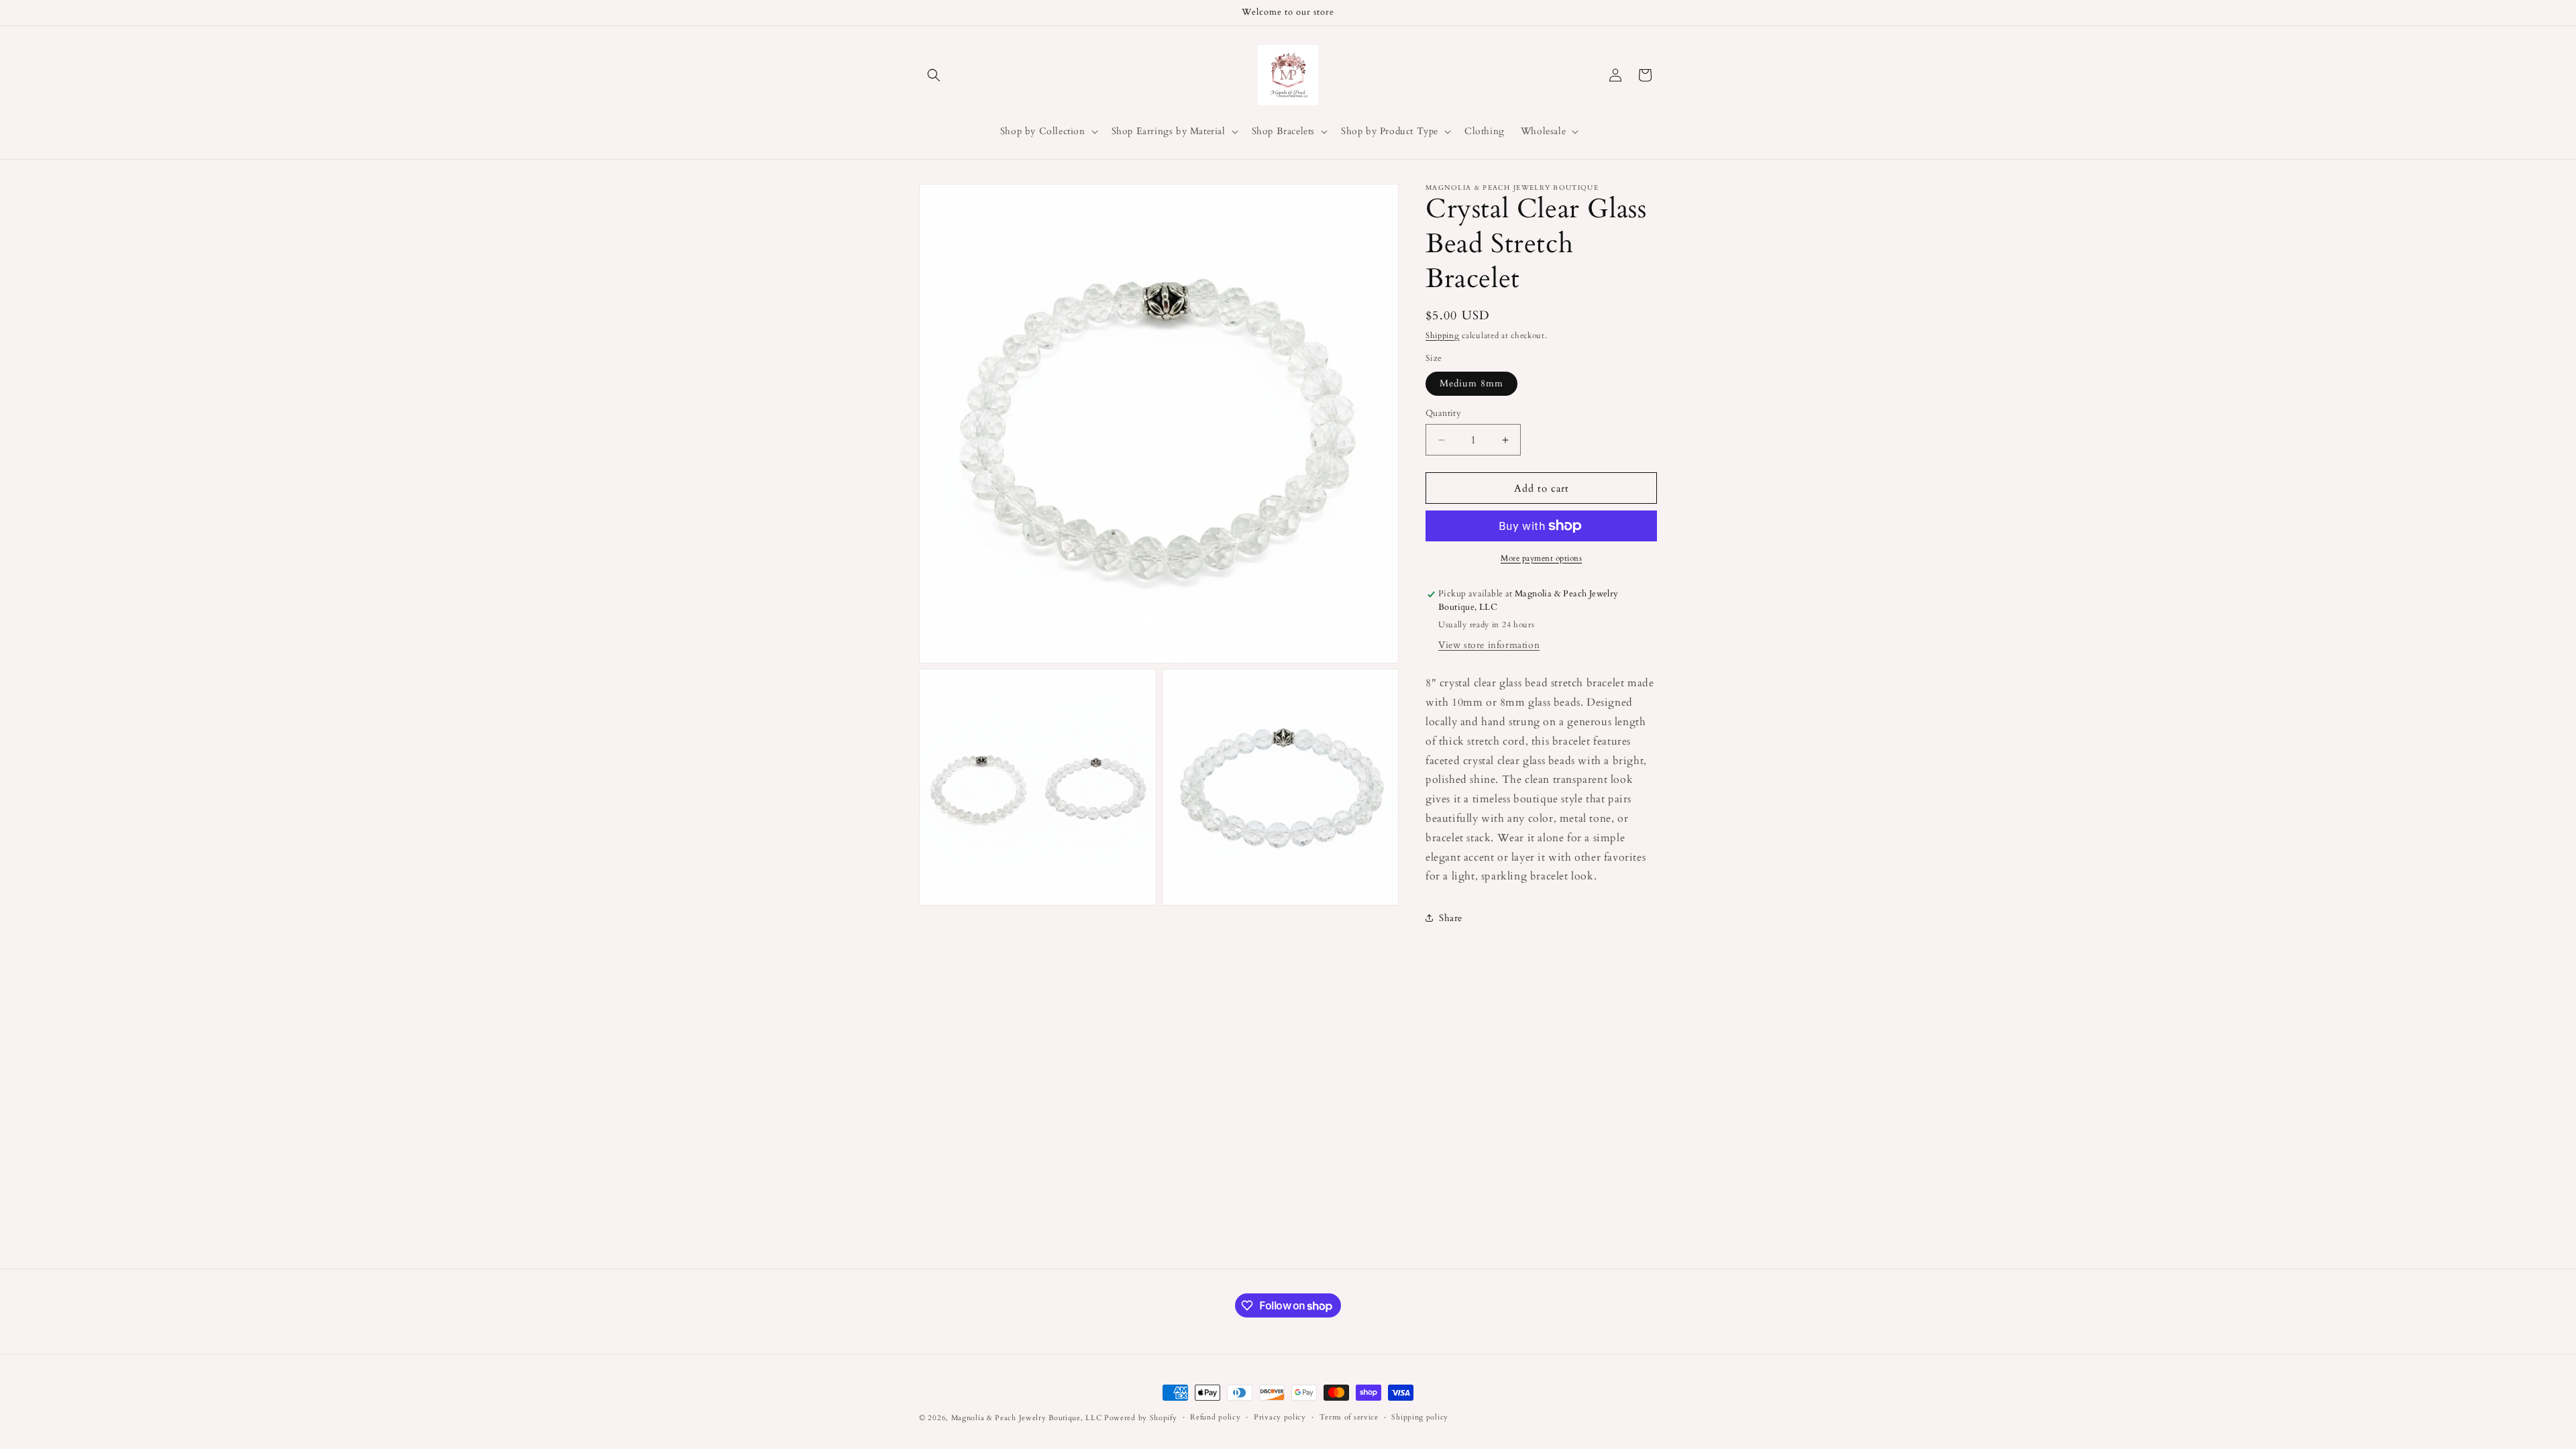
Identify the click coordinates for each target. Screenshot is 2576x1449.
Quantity (1443, 413)
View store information (1489, 645)
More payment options (1541, 558)
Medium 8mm (1471, 383)
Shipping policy (1420, 1417)
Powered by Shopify (1141, 1418)
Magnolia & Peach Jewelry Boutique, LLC (1027, 1418)
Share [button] (1451, 918)
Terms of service (1349, 1417)
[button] (934, 75)
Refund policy (1215, 1417)
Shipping (1443, 335)
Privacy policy (1280, 1417)
